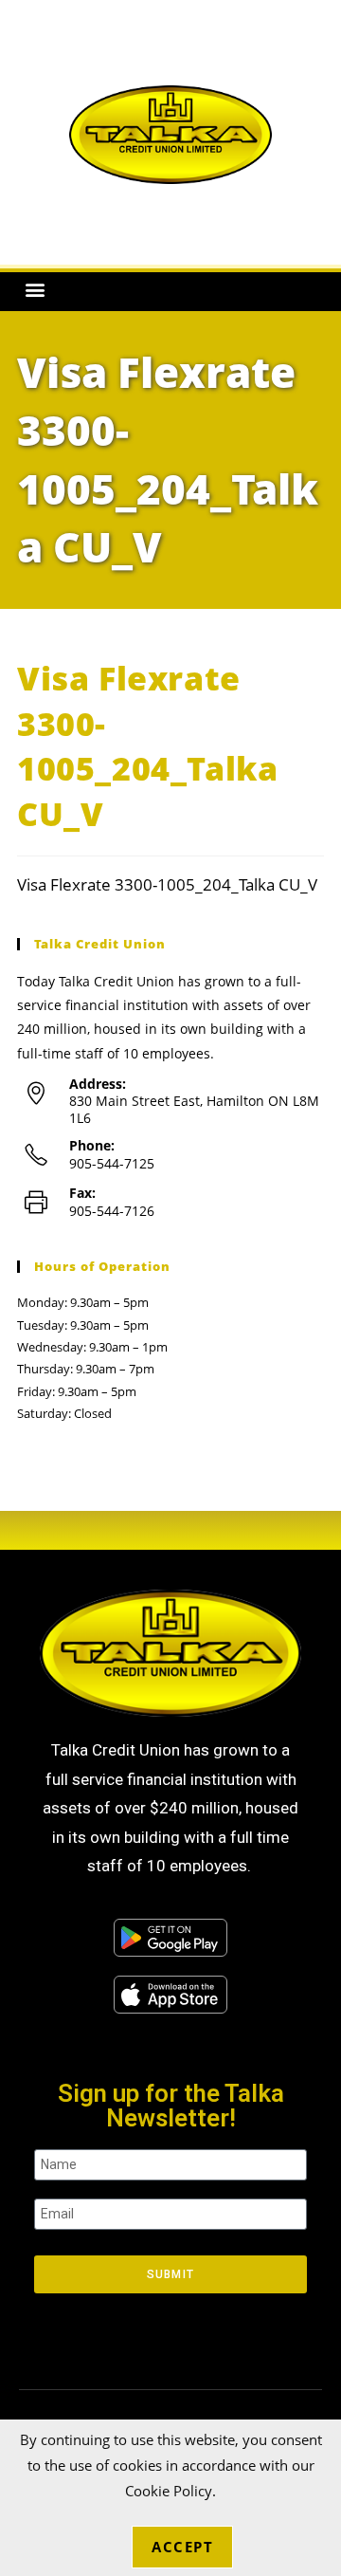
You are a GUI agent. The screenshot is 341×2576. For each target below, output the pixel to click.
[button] (35, 290)
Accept (182, 2547)
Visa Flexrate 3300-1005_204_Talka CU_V (167, 884)
